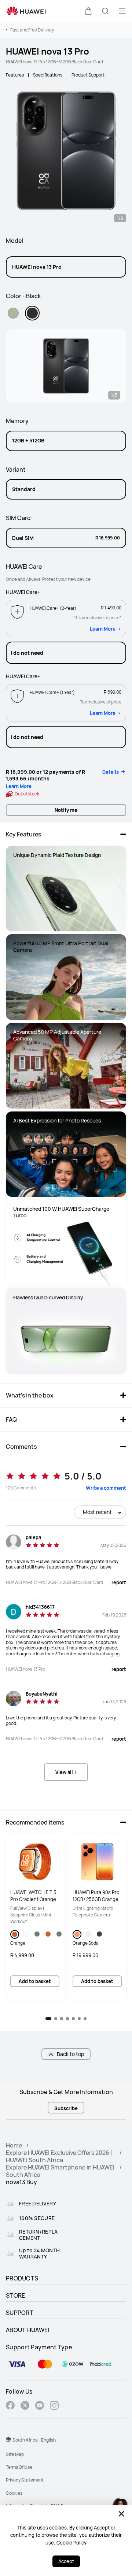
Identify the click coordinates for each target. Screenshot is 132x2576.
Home (14, 2145)
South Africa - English (34, 2440)
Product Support (88, 75)
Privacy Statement (25, 2480)
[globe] (8, 2440)
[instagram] (54, 2406)
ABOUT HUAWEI (28, 2330)
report (119, 1582)
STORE (16, 2295)
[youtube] (40, 2406)
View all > (66, 1772)
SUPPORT (20, 2313)
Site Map (15, 2454)
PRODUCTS (22, 2278)
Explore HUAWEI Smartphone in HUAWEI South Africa (60, 2171)
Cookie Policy (71, 2543)
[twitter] (25, 2406)
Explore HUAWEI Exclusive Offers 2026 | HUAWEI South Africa (59, 2156)
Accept (66, 2561)
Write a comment (106, 1488)
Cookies (14, 2493)
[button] (88, 11)
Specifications (48, 75)
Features (15, 75)
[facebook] (10, 2406)
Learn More (103, 629)
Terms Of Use (19, 2467)
